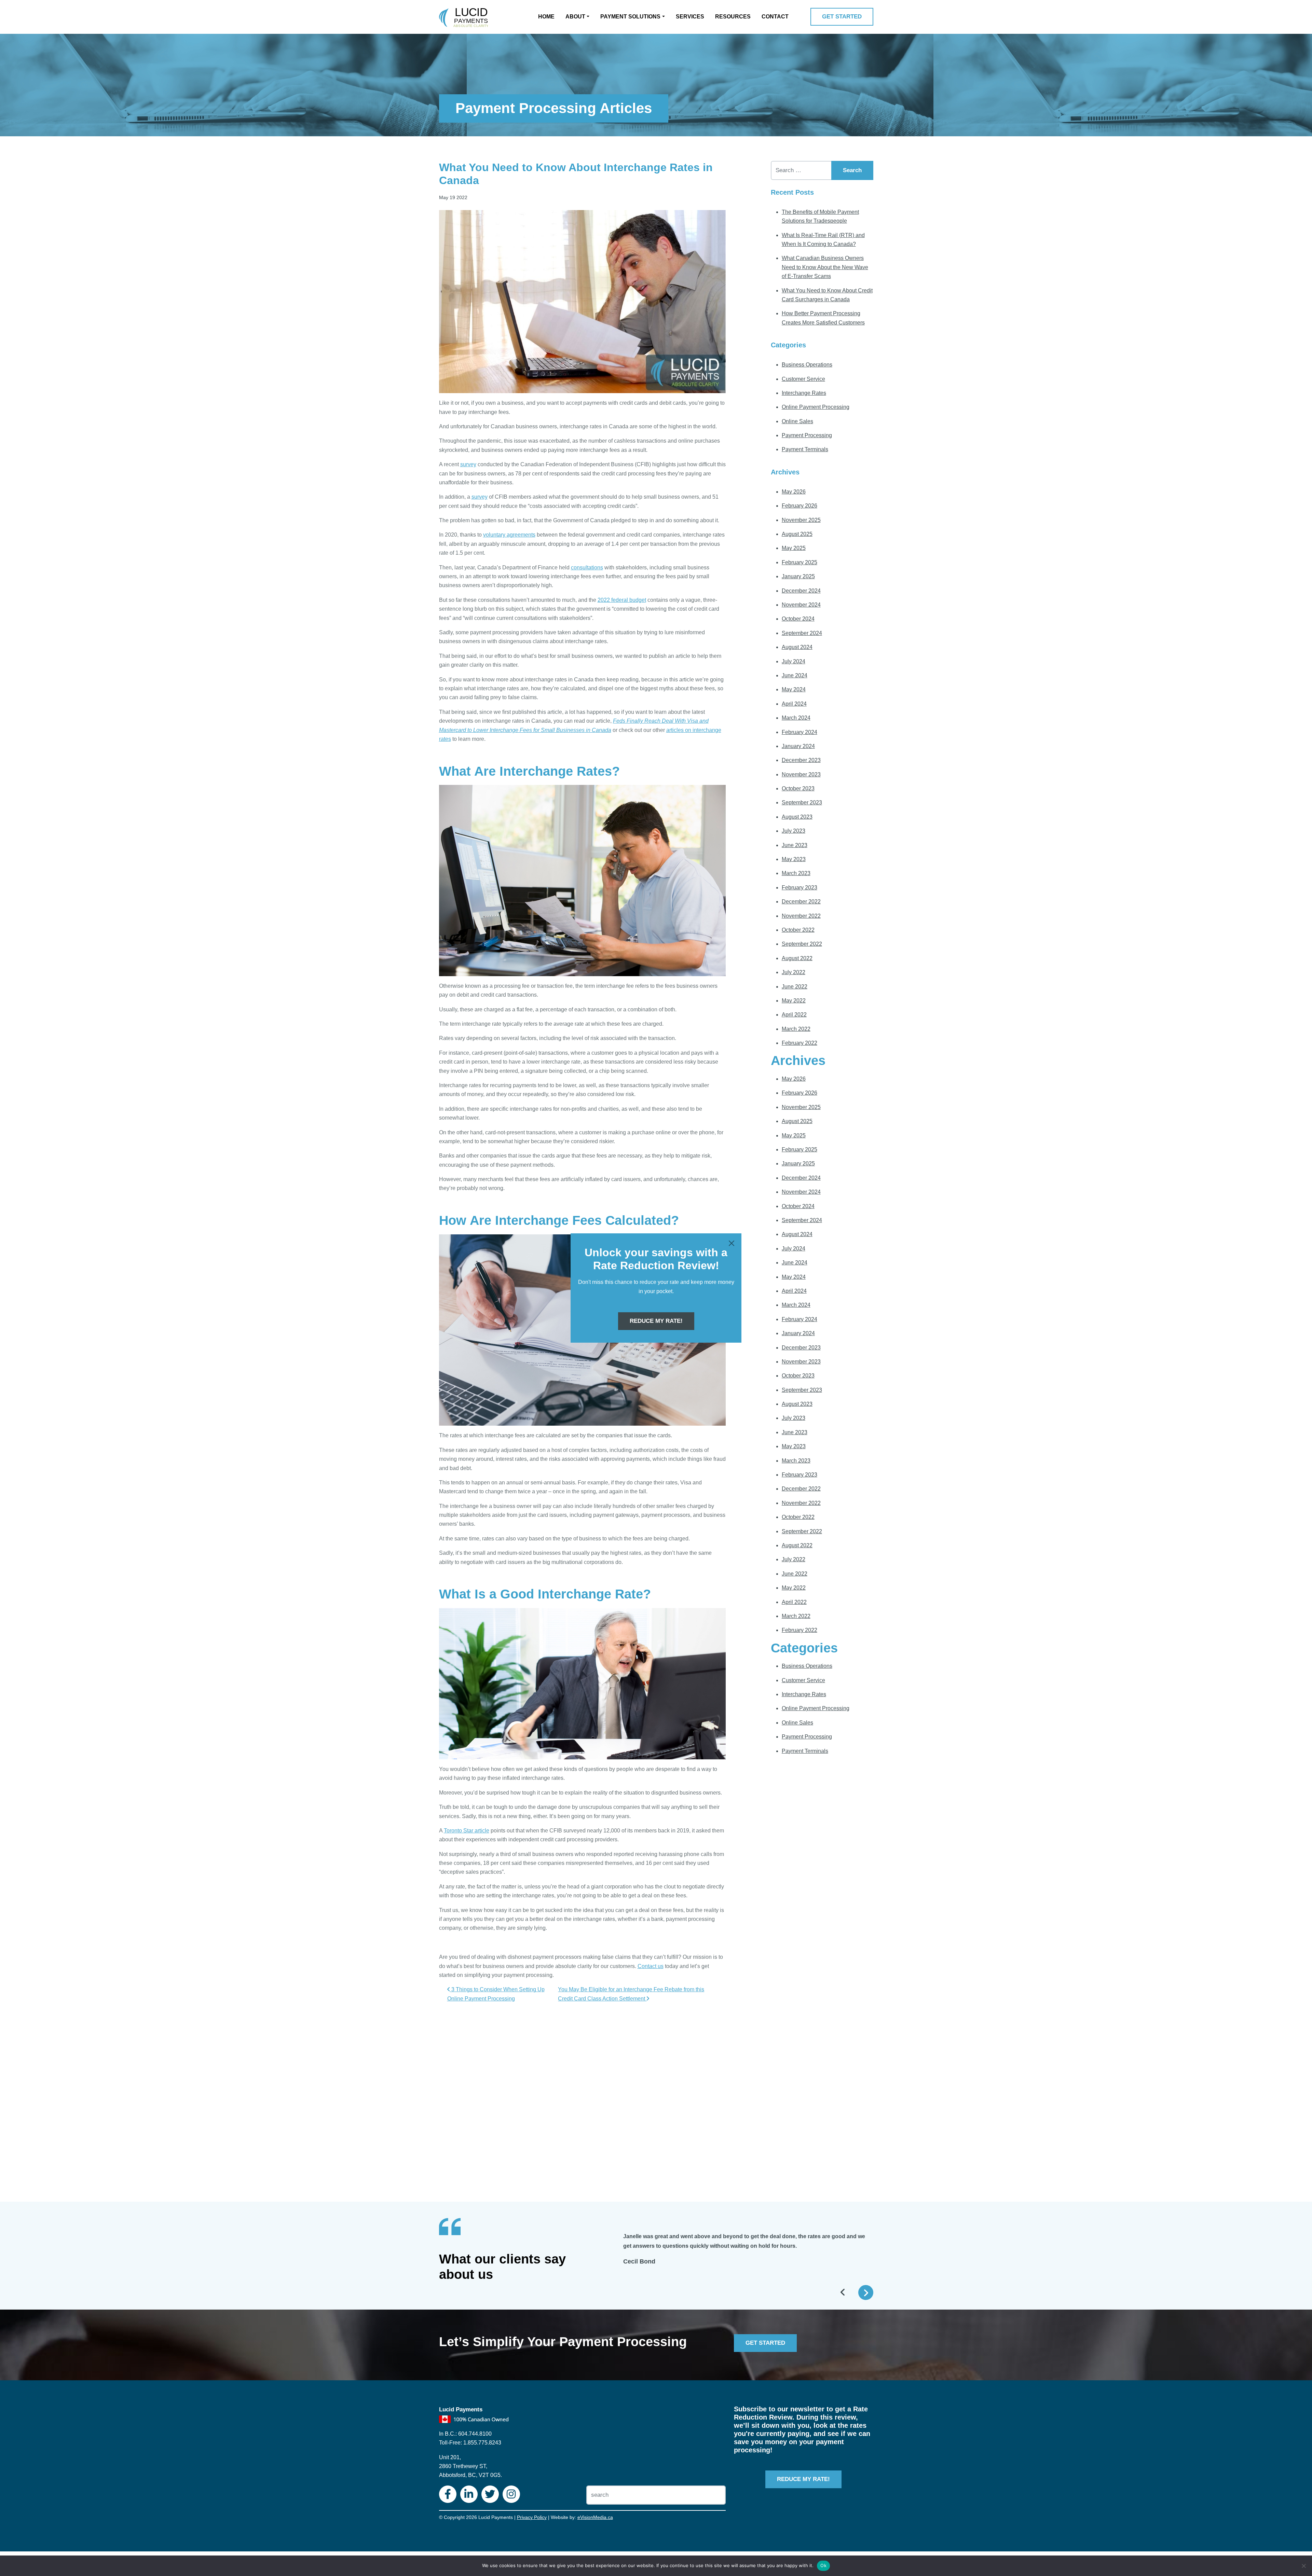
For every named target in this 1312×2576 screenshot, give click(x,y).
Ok (823, 2565)
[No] (1303, 2566)
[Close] (732, 1243)
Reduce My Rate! (656, 1321)
